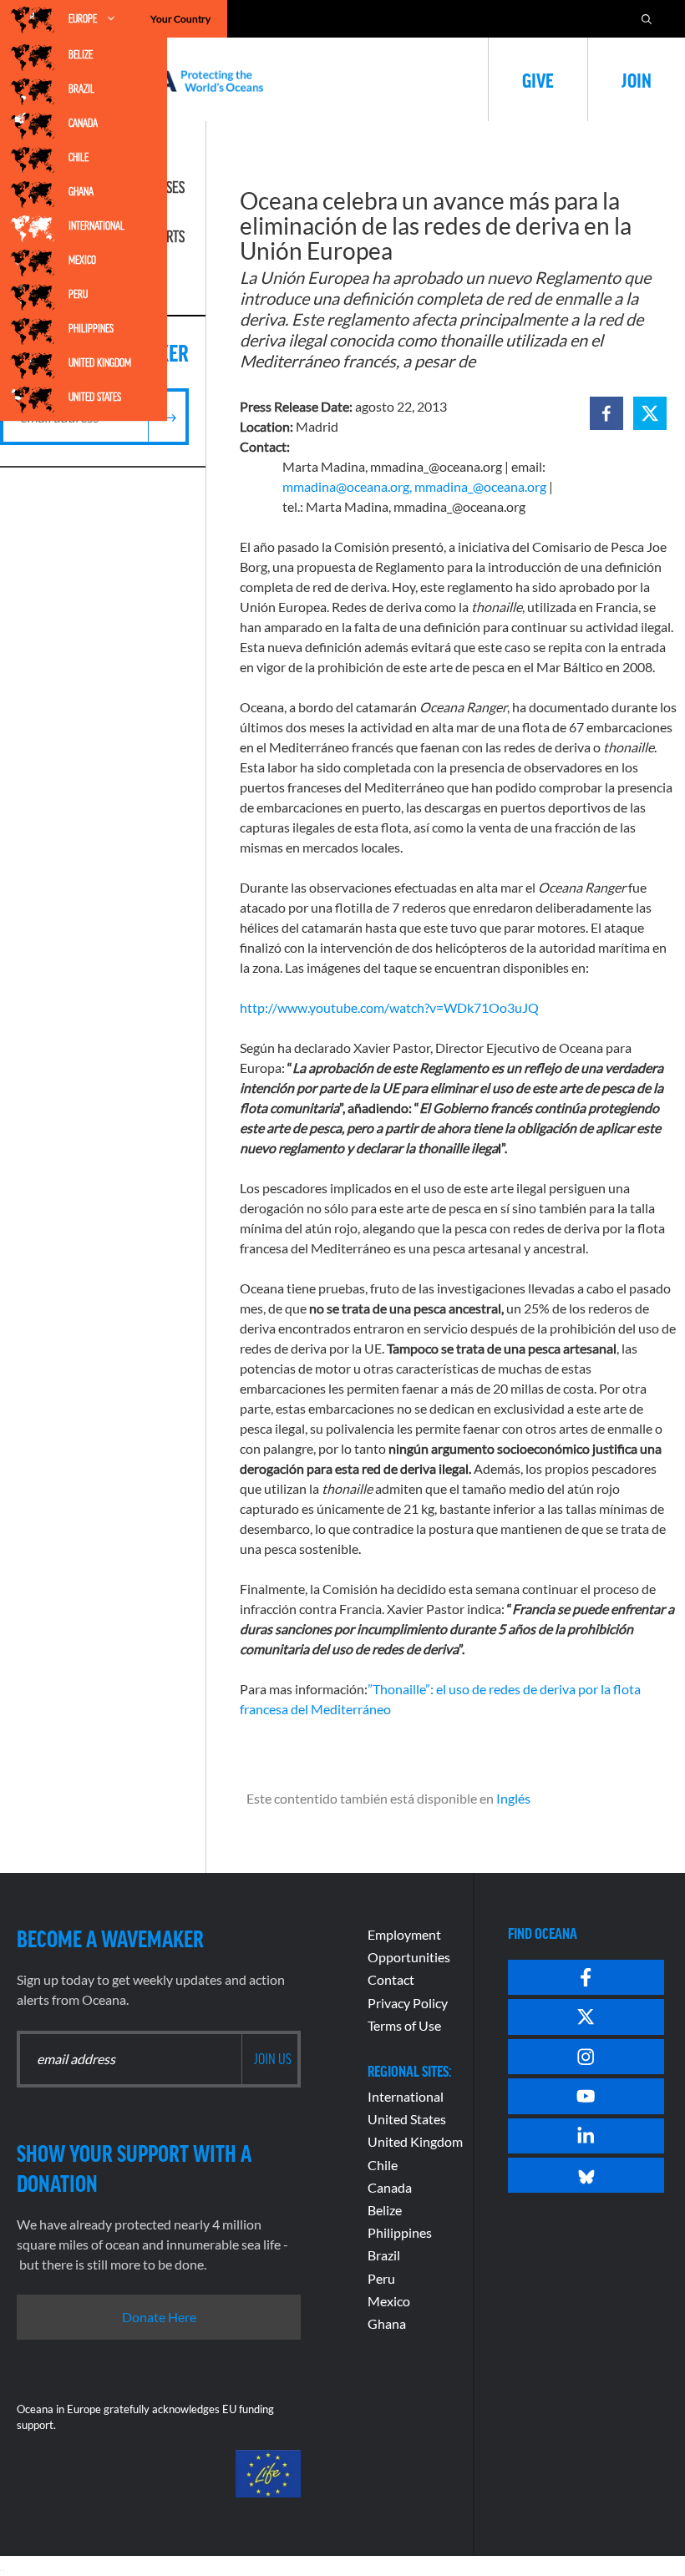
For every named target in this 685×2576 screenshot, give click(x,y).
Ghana (81, 191)
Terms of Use (404, 2025)
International (96, 225)
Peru (78, 294)
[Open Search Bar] (647, 19)
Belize (81, 54)
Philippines (91, 328)
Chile (79, 157)
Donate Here (159, 2317)
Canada (83, 123)
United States (95, 397)
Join (637, 79)
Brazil (81, 89)
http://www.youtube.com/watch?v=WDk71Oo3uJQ (389, 1007)
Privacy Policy (408, 2003)
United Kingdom (100, 362)
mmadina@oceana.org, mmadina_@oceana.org (414, 486)
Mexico (82, 260)
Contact (391, 1979)
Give (538, 79)
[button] (606, 413)
